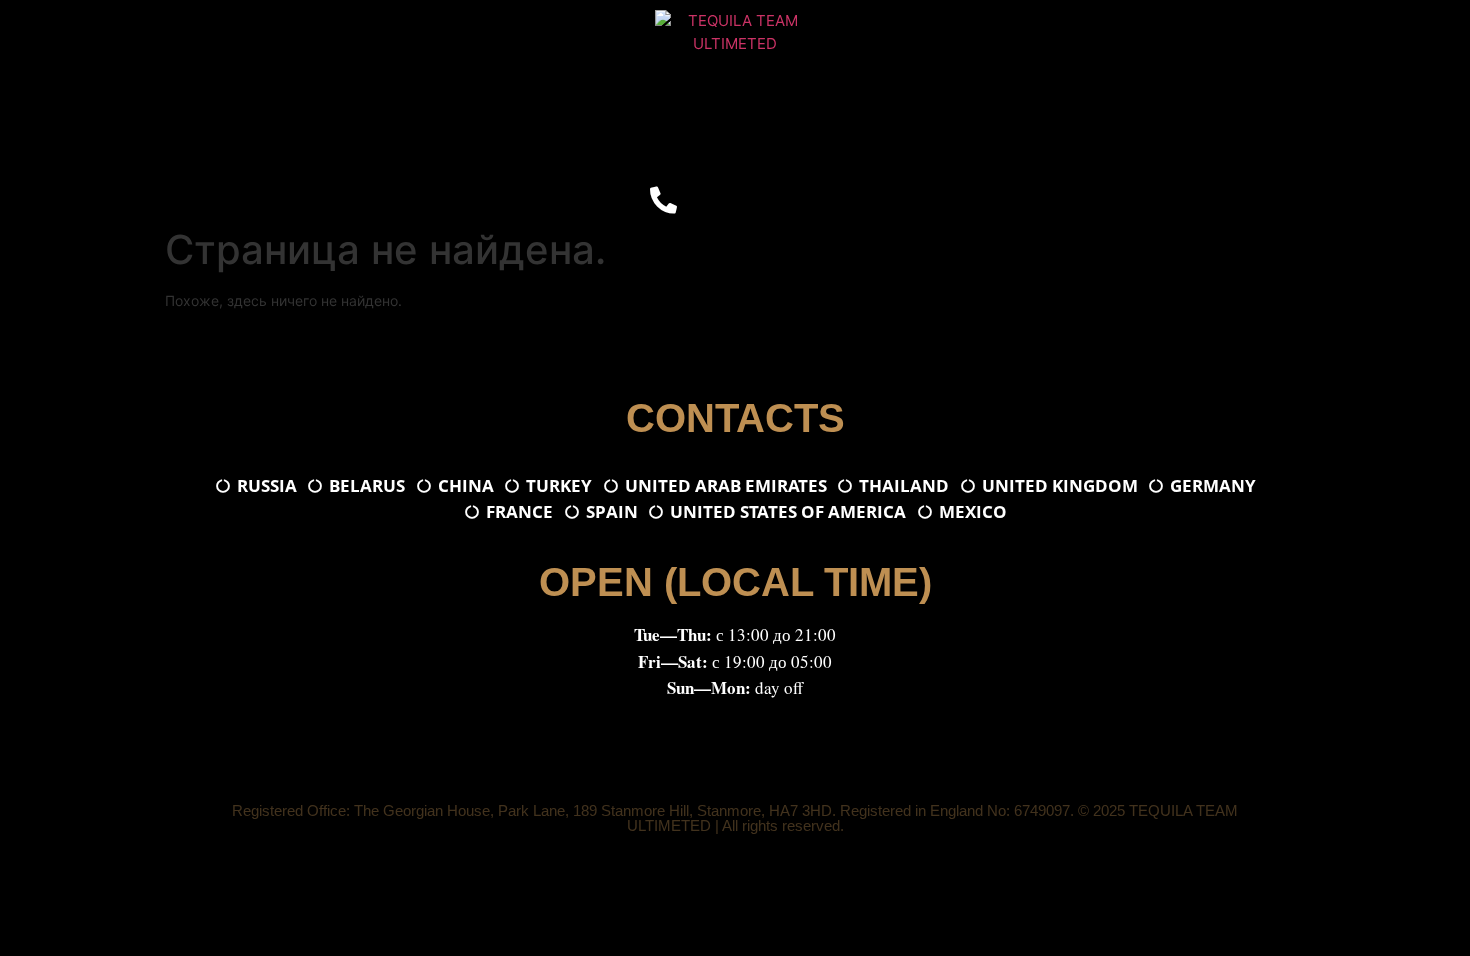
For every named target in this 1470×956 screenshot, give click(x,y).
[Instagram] (759, 200)
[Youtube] (807, 200)
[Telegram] (711, 200)
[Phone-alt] (663, 200)
